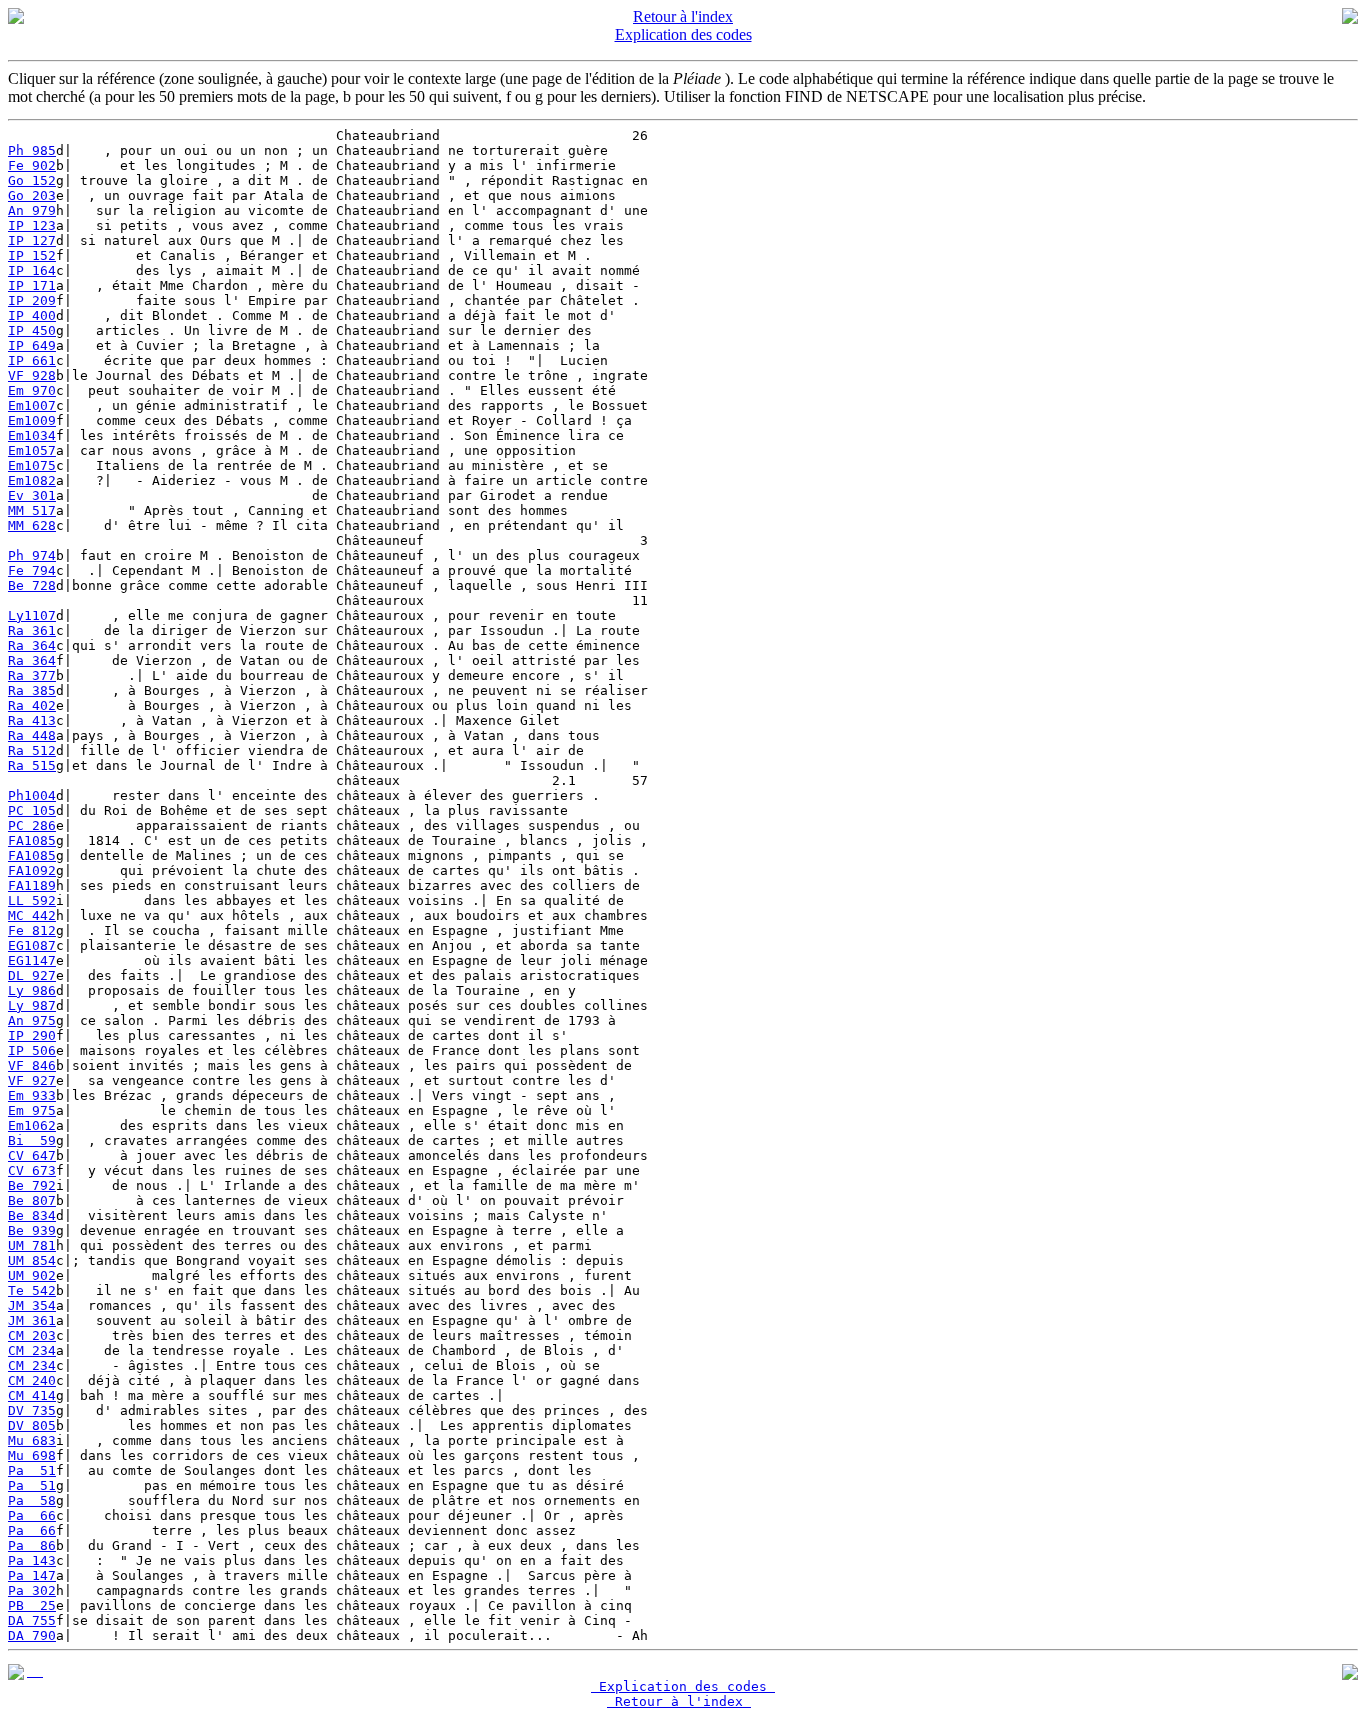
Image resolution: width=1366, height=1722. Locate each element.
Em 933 (32, 1095)
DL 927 (32, 975)
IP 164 (32, 270)
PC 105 (32, 810)
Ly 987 (32, 1005)
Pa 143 (32, 1560)
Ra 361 (32, 630)
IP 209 (32, 300)
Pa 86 (32, 1545)
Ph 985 (32, 150)
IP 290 (32, 1035)
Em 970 (32, 390)
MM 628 (32, 525)
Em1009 (32, 420)
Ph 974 (32, 555)
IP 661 (32, 360)
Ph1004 (32, 795)
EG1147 (32, 960)
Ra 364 (32, 645)
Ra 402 (32, 705)
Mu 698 (32, 1455)
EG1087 (32, 945)
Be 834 (32, 1215)
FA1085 (32, 840)
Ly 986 (32, 990)
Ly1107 (32, 615)
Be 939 (32, 1230)
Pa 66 (32, 1515)
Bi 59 (32, 1140)
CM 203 (32, 1335)
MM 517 (32, 510)
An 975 (32, 1020)
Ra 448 (32, 735)
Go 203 (32, 195)
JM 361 (32, 1320)
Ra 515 (32, 765)
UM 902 (32, 1275)
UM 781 (32, 1245)
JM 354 (32, 1305)
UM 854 (32, 1260)
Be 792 (32, 1185)
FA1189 (32, 885)
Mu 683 (32, 1440)
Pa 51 (32, 1470)
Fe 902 (32, 165)
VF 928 (32, 375)
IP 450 (32, 330)
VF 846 (32, 1065)
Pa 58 (32, 1500)
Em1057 (32, 450)
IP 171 (32, 285)
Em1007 (32, 405)
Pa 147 (32, 1575)
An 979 (32, 210)
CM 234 (32, 1350)
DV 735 (32, 1410)
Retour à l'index (683, 16)
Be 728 (32, 585)
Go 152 (32, 180)
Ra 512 (32, 750)
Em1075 (32, 465)
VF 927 (32, 1080)
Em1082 (32, 480)
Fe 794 (32, 570)
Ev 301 (32, 495)
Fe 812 (32, 930)
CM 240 (32, 1380)
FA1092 (32, 870)
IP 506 (32, 1050)
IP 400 (32, 315)
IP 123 (32, 225)
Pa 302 (32, 1590)
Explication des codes (683, 34)
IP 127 (32, 240)
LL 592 (32, 900)
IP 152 (32, 255)
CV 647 (32, 1155)
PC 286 (32, 825)
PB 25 (32, 1605)
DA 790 (32, 1635)
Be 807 (32, 1200)
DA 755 (32, 1620)
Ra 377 (32, 675)
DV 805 (32, 1425)
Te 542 (32, 1290)
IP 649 (32, 345)
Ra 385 (32, 690)
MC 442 (32, 915)
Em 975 (32, 1110)
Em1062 (32, 1125)
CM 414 (32, 1395)
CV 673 (32, 1170)
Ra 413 (32, 720)
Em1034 (32, 435)
